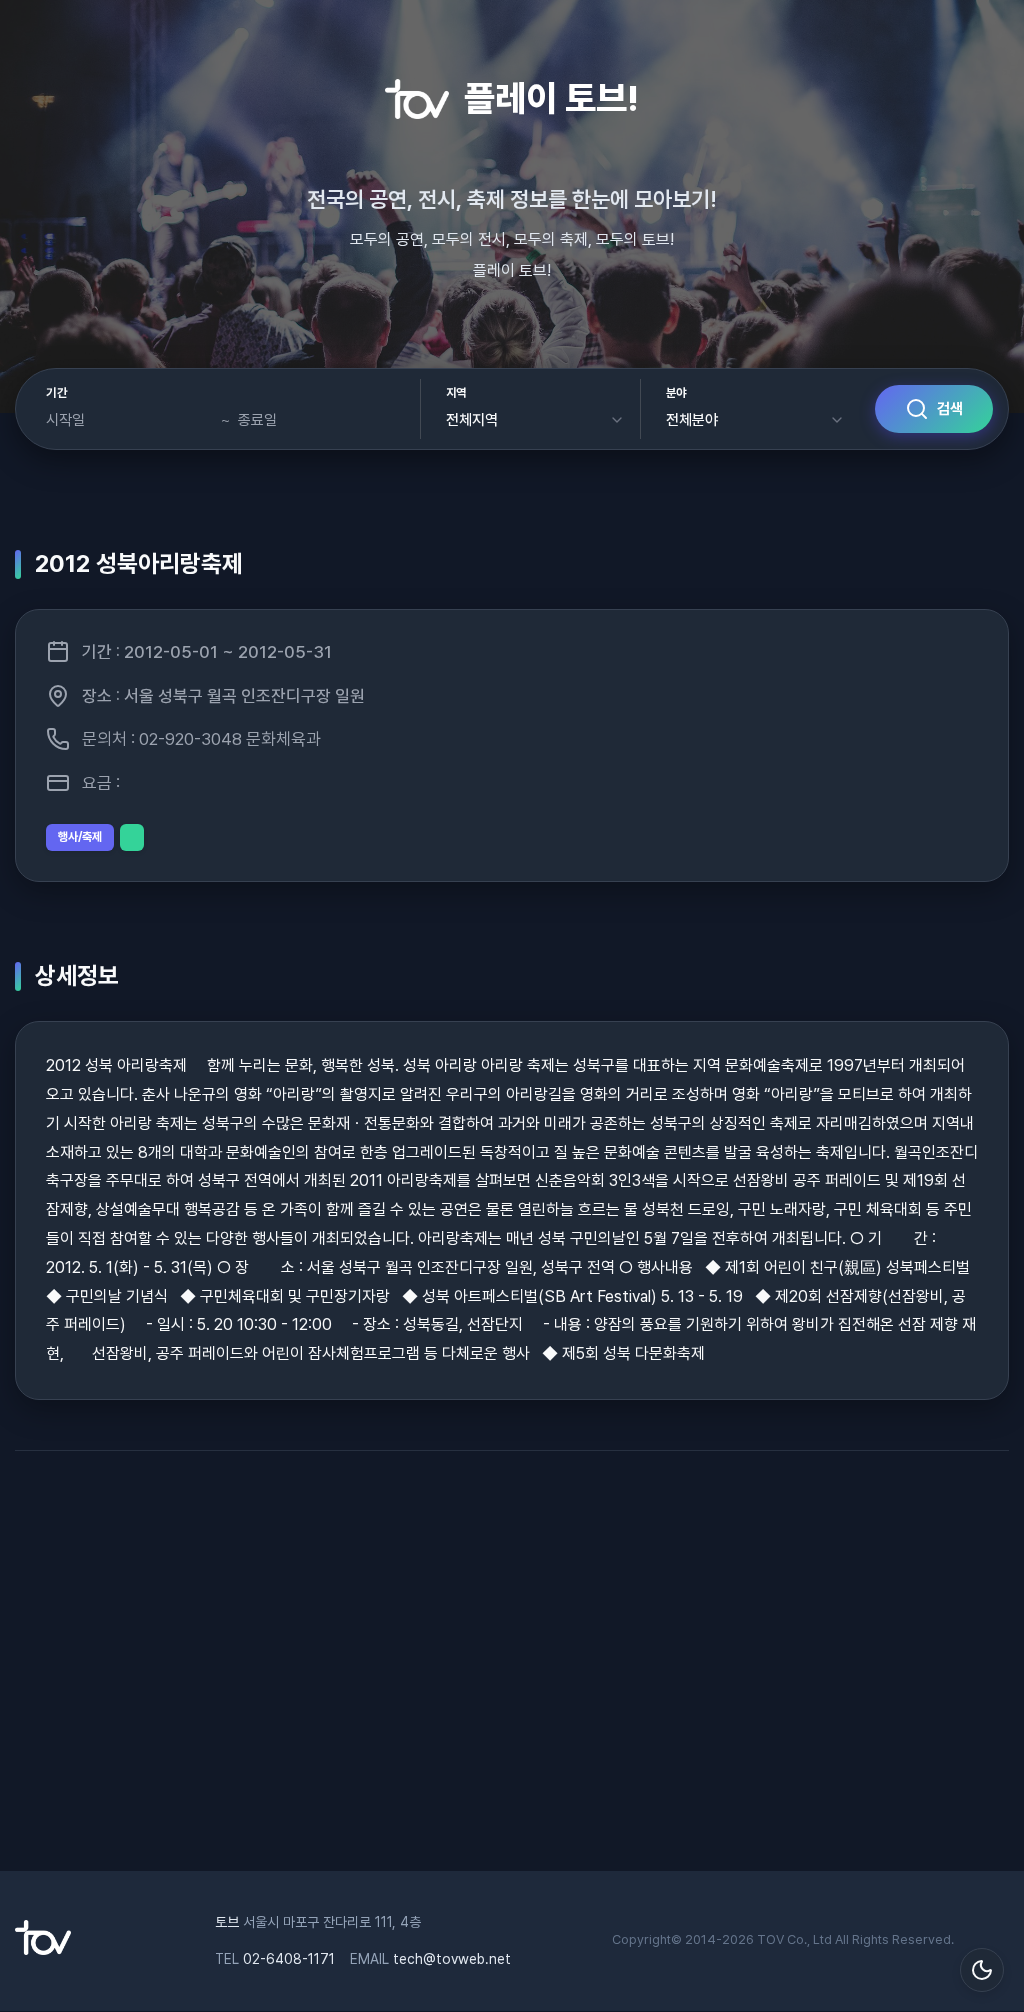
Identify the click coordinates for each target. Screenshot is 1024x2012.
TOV (770, 1939)
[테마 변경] (982, 1970)
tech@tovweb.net (452, 1959)
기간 (56, 393)
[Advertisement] (512, 1671)
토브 (227, 1922)
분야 (676, 393)
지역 (456, 393)
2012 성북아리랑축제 (139, 563)
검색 (950, 409)
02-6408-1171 (289, 1959)
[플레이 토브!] (43, 1950)
